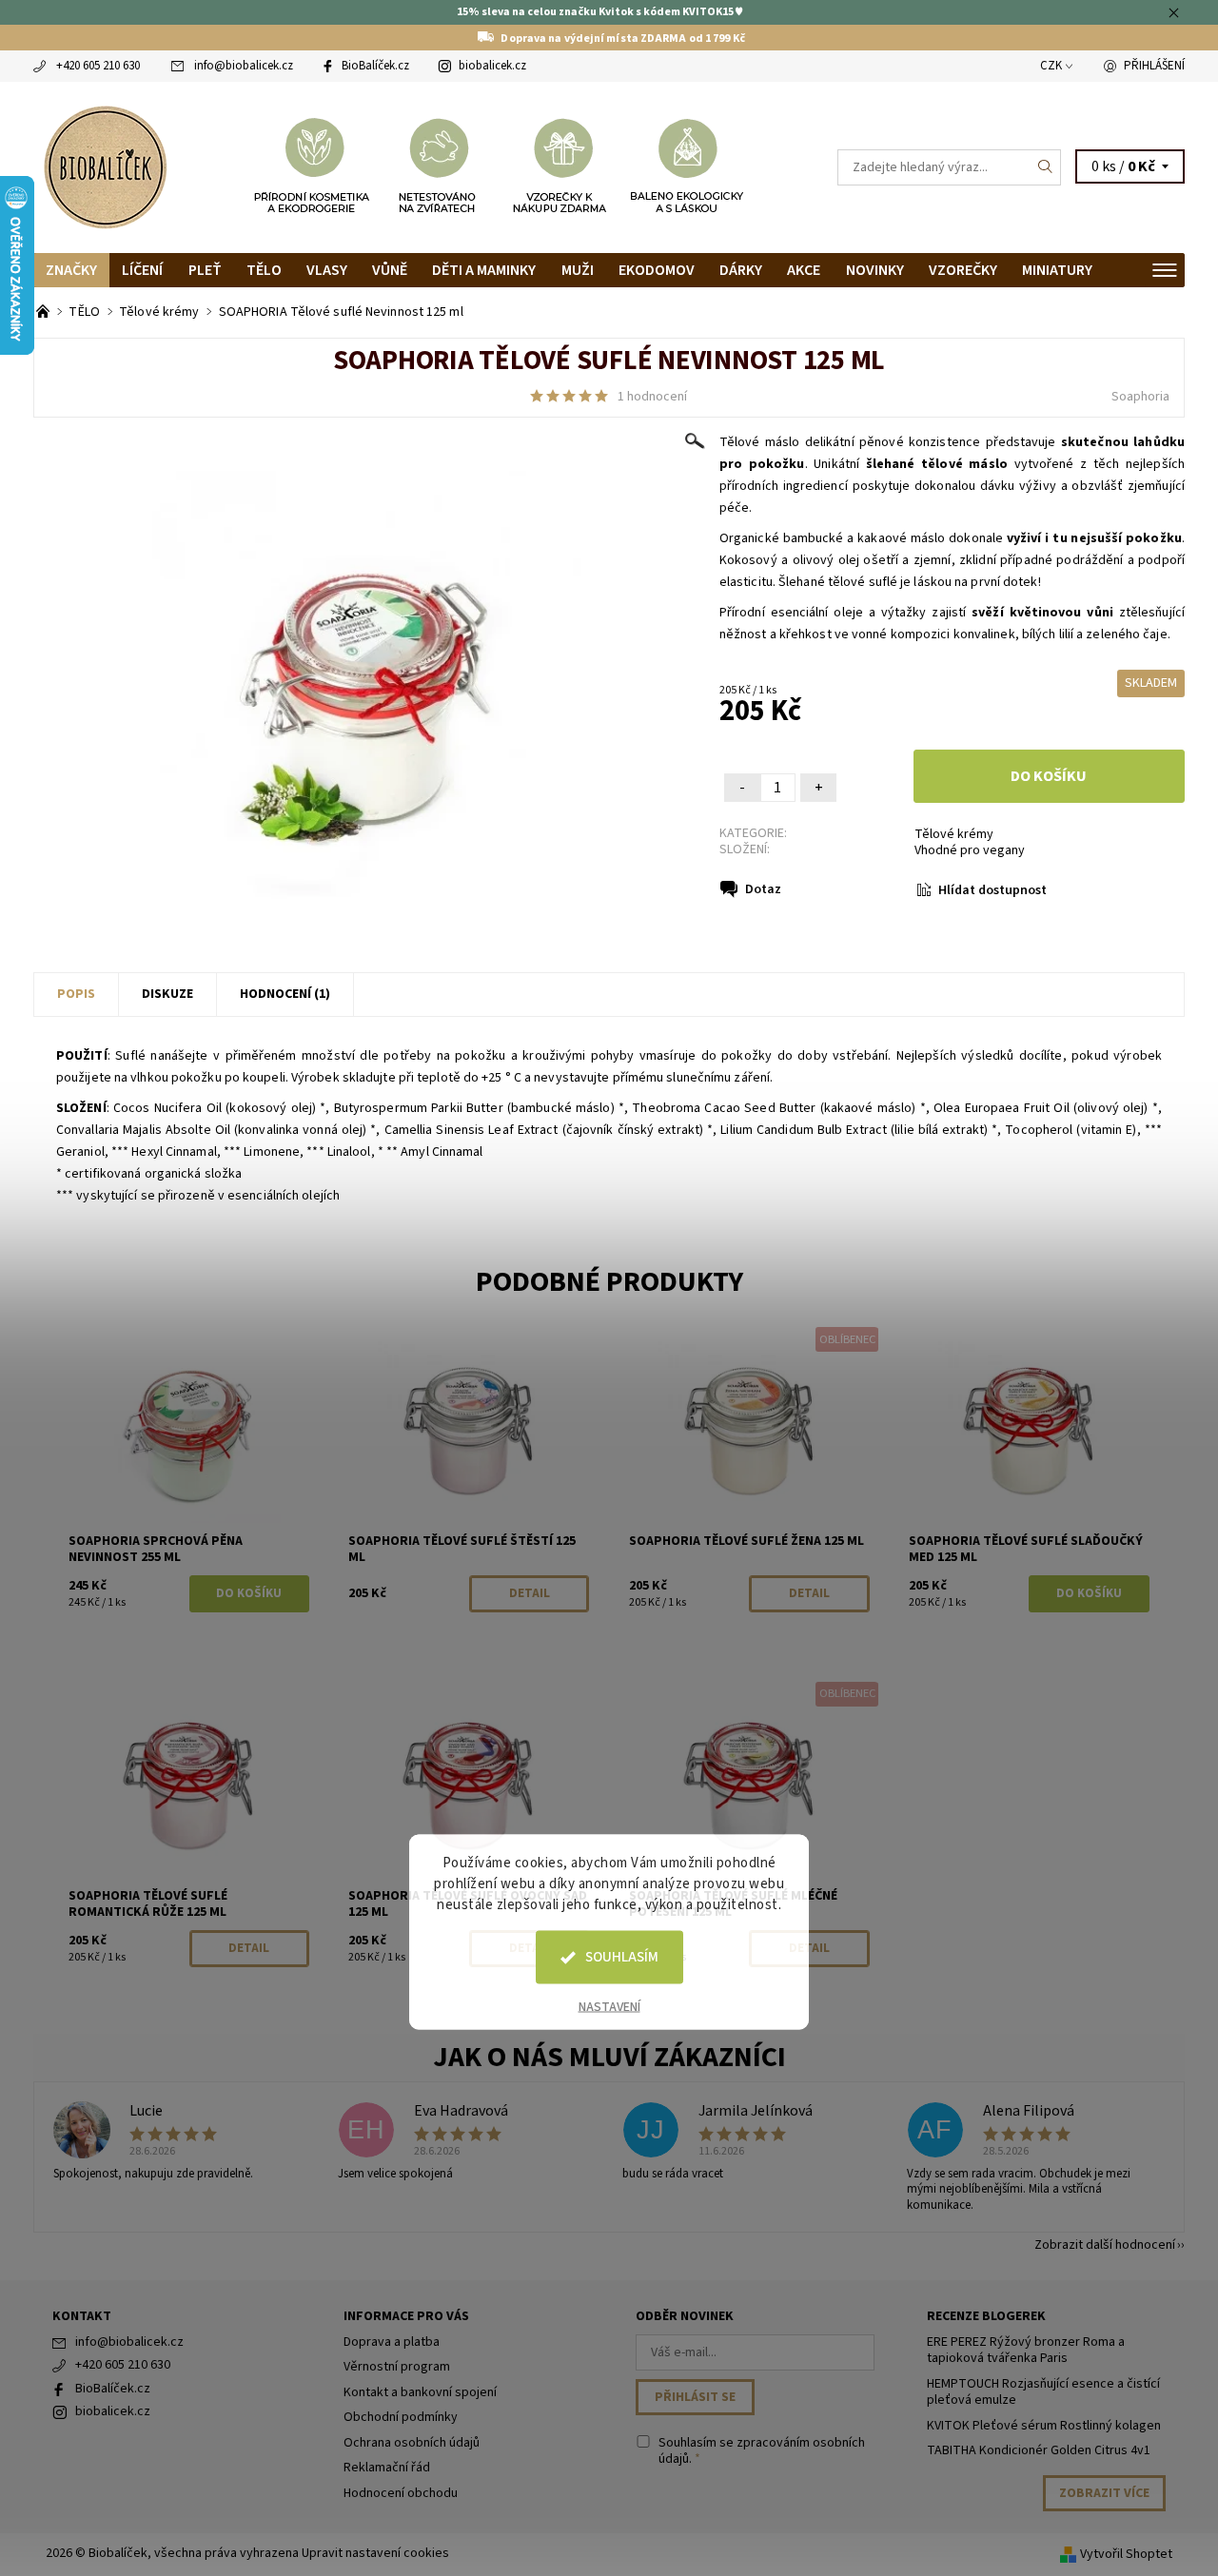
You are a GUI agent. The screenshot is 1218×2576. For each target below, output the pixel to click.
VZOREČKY (963, 270)
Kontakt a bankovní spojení (420, 2392)
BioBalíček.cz (375, 66)
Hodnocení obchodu (401, 2493)
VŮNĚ (390, 270)
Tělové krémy (954, 834)
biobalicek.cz (492, 66)
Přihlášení (1154, 66)
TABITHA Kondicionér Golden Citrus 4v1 (1039, 2450)
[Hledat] (1046, 167)
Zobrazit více (1104, 2493)
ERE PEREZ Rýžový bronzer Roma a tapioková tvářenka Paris (1026, 2351)
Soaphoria (1140, 397)
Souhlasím (622, 1957)
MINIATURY (1057, 270)
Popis (76, 994)
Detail (530, 1593)
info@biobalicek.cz (244, 66)
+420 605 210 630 (98, 66)
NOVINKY (875, 270)
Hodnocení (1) (285, 994)
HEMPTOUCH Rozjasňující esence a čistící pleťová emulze (1043, 2392)
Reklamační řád (387, 2468)
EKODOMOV (657, 270)
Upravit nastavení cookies (375, 2553)
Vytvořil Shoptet (1126, 2554)
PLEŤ (205, 270)
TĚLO (264, 270)
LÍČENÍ (142, 270)
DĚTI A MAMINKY (484, 270)
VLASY (327, 270)
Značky (71, 270)
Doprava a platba (392, 2342)
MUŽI (578, 270)
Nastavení (609, 2007)
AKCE (804, 270)
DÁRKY (741, 270)
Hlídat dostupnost (992, 890)
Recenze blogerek (986, 2316)
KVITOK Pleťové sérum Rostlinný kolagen (1044, 2426)
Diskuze (167, 994)
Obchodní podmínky (401, 2417)
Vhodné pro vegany (970, 850)
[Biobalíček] (105, 166)
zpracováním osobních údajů (762, 2451)
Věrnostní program (397, 2367)
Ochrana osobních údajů (412, 2443)
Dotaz (763, 889)
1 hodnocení (652, 397)
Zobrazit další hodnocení (1105, 2244)
